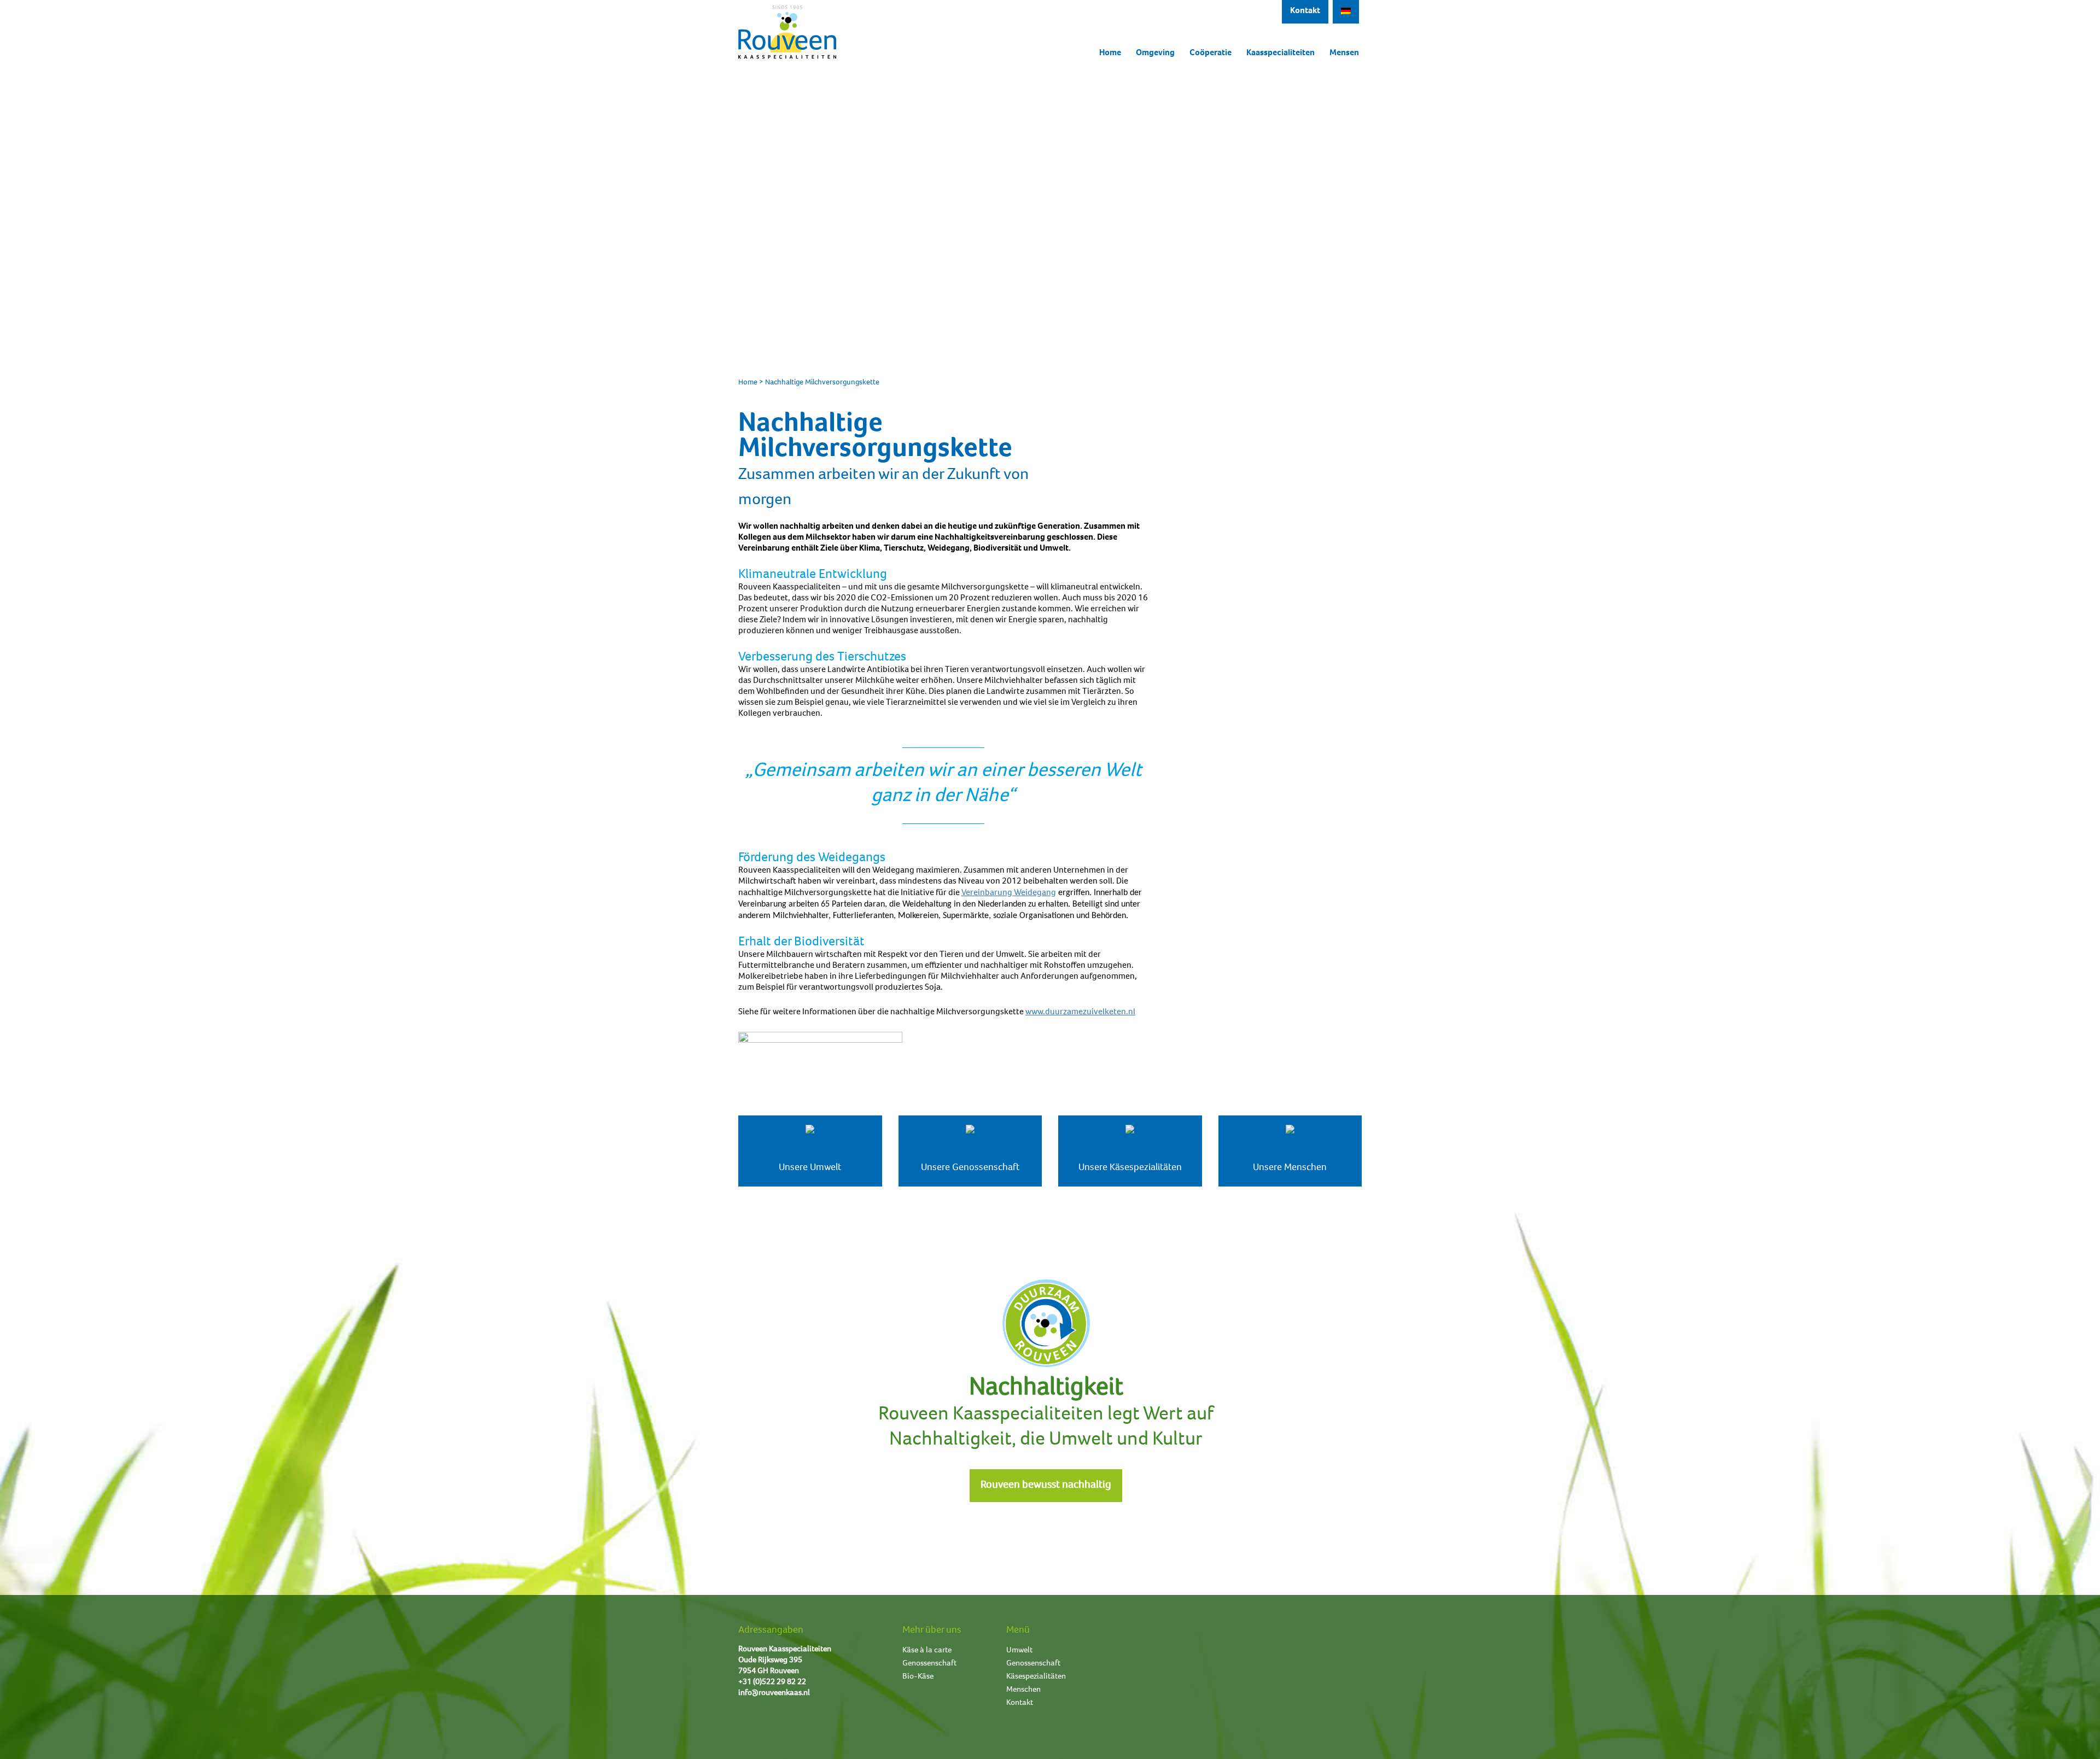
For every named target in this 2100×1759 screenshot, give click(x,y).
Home (1110, 54)
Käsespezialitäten (1036, 1677)
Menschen (1023, 1690)
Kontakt (1305, 11)
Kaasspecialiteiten (1281, 54)
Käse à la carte (927, 1650)
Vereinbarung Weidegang (1009, 893)
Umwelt (1019, 1650)
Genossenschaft (929, 1664)
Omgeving (1155, 54)
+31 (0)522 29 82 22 (772, 1682)
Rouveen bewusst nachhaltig (1046, 1486)
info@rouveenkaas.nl (774, 1693)
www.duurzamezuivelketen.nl (1080, 1013)
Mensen (1344, 54)
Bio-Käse (918, 1677)
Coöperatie (1211, 54)
